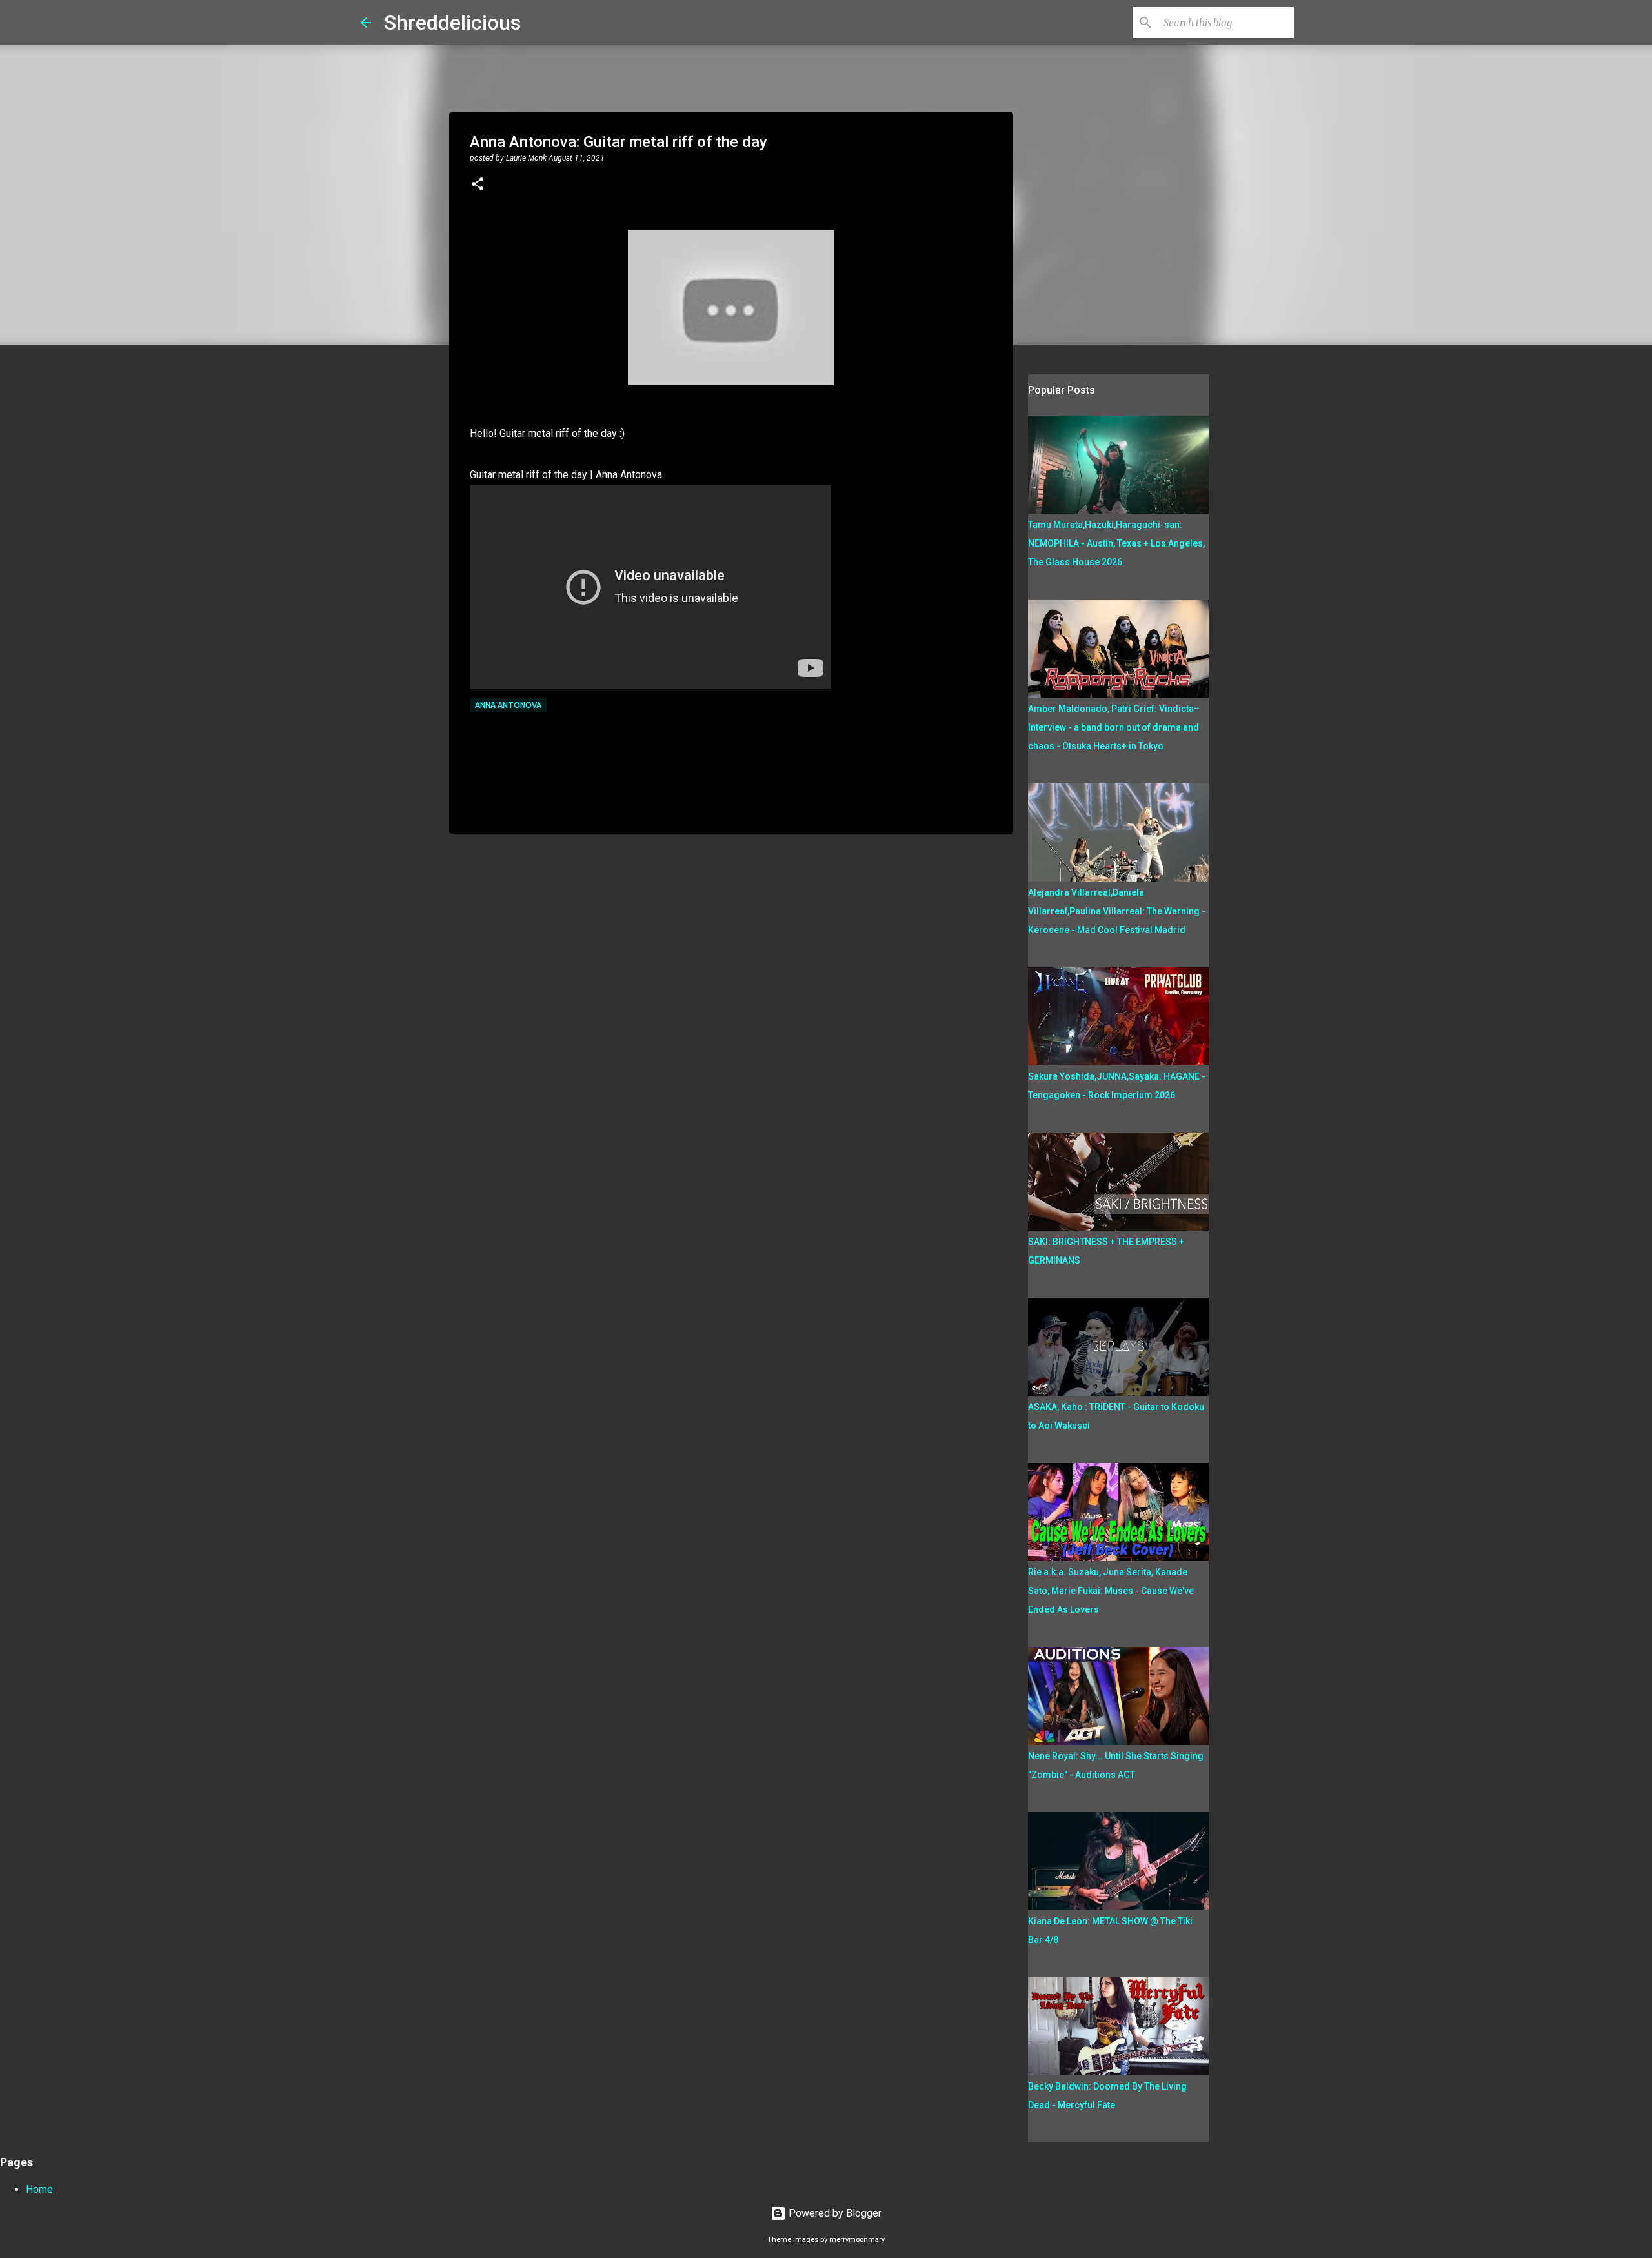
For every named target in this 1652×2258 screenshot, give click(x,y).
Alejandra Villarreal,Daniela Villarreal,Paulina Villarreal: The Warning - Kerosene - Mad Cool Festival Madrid (1117, 911)
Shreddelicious (452, 23)
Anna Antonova (508, 705)
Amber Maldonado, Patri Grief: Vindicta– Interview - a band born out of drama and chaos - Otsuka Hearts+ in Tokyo (1114, 727)
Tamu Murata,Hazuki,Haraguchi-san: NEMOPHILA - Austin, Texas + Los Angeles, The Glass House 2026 (1116, 543)
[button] (478, 185)
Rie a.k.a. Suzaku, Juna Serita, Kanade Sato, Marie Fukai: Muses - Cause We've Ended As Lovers (1111, 1591)
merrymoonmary (857, 2240)
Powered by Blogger (834, 2213)
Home (39, 2189)
